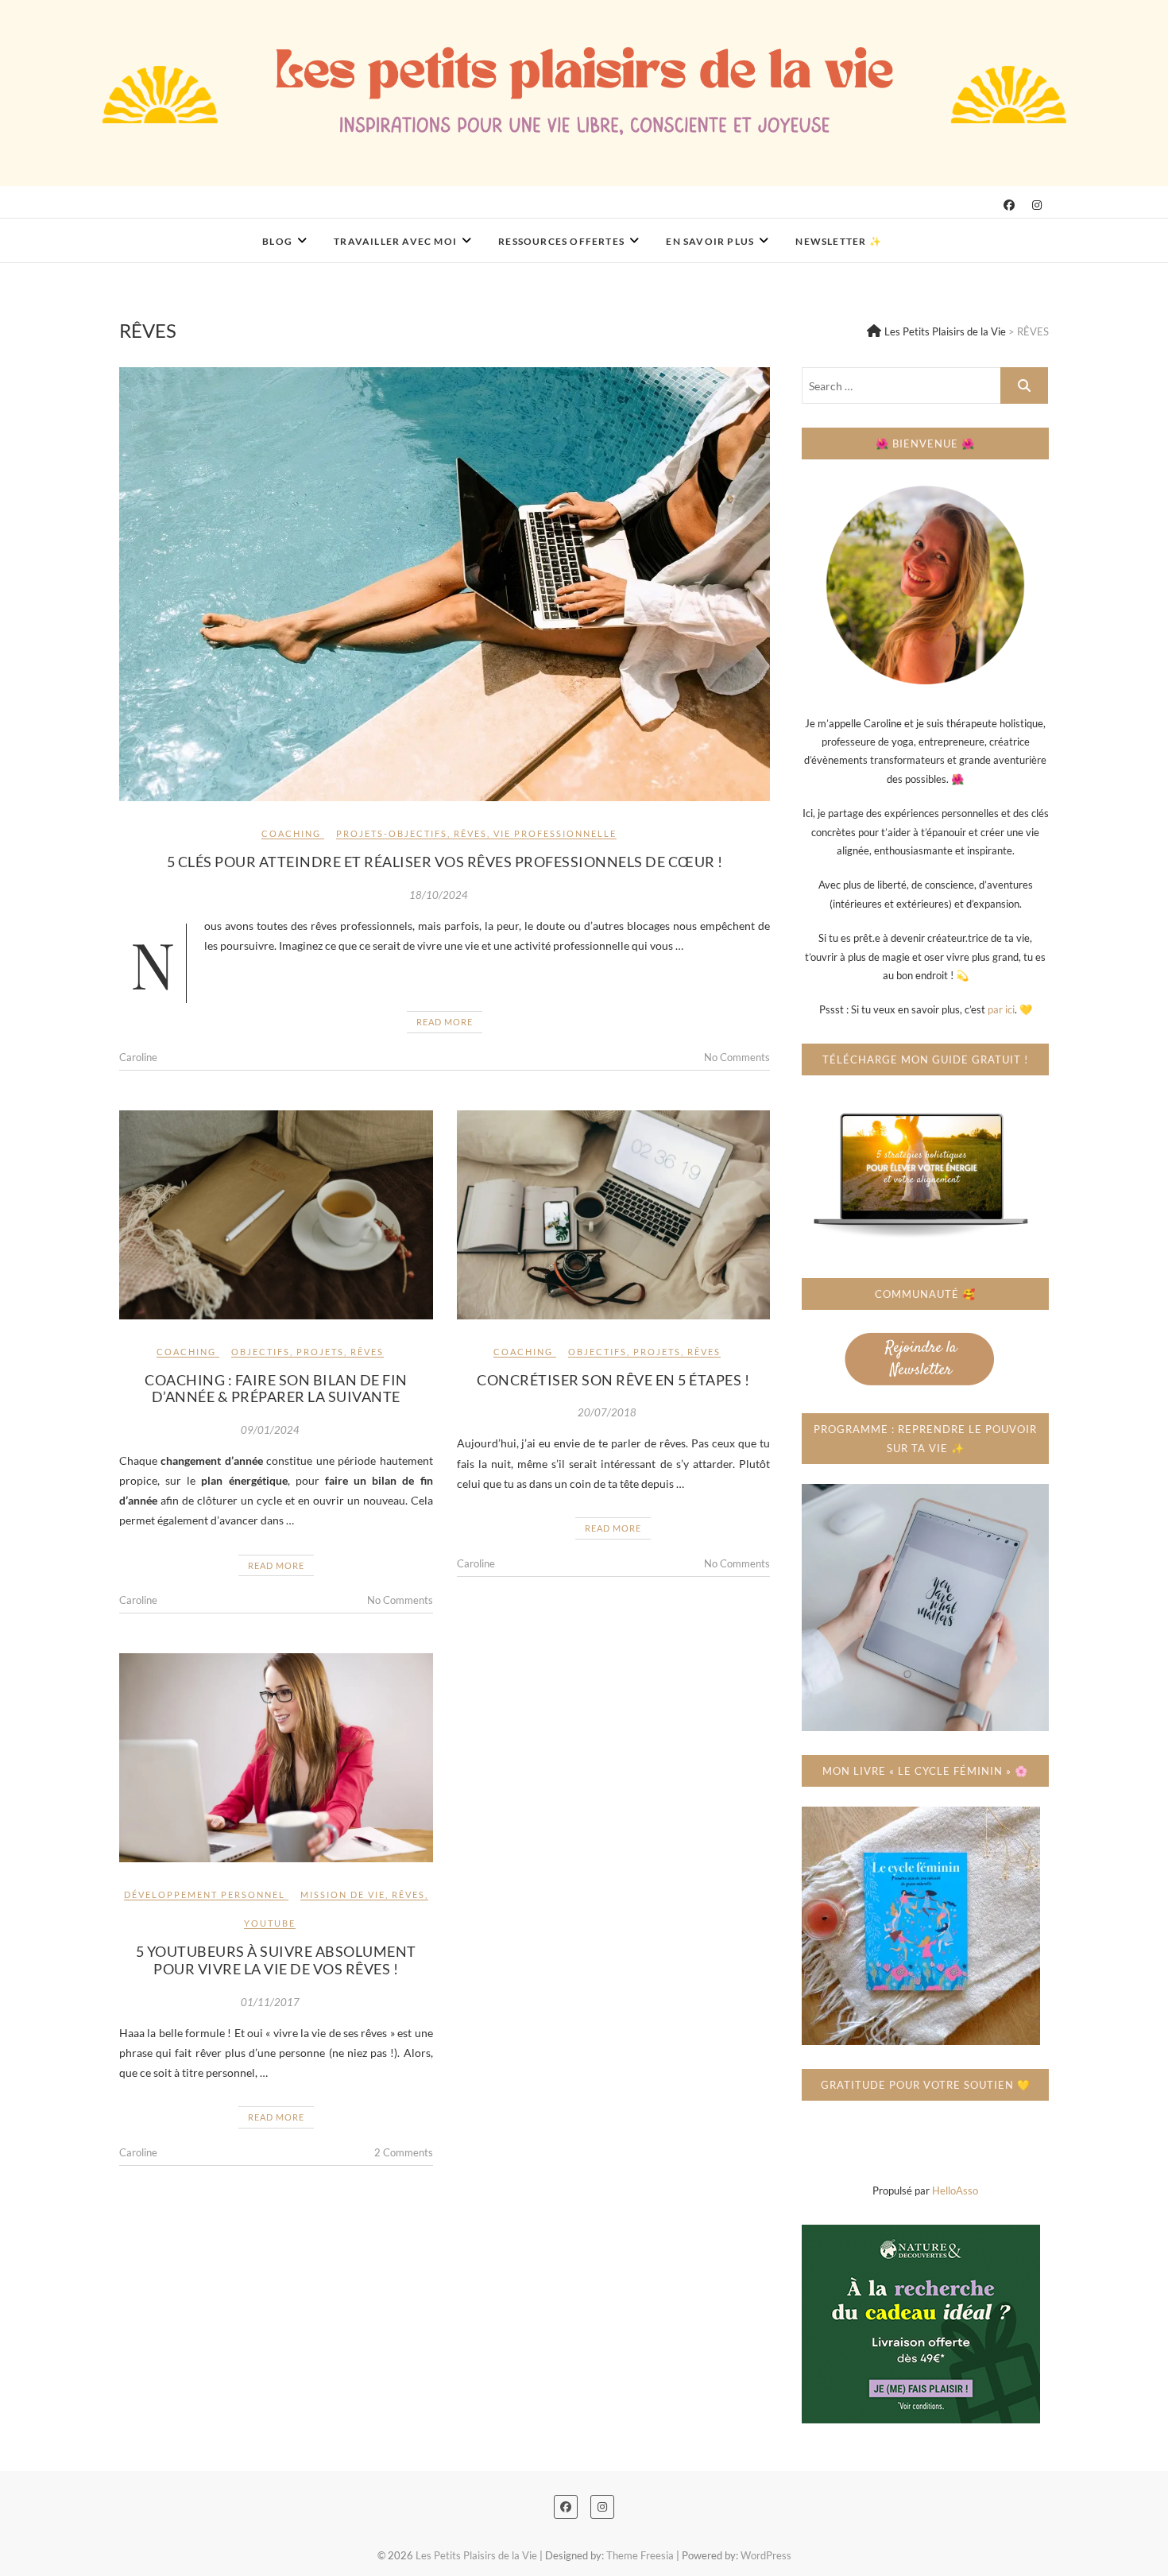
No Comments (737, 1057)
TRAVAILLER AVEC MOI (395, 241)
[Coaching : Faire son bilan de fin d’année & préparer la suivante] (276, 1215)
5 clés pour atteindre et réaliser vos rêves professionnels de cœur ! (445, 862)
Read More (445, 1022)
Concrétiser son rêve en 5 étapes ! (613, 1380)
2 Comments (404, 2152)
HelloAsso (955, 2191)
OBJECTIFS (261, 1352)
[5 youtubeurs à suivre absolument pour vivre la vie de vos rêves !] (276, 1758)
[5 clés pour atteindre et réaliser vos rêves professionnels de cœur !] (445, 584)
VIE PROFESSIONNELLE (555, 833)
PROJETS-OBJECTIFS (392, 833)
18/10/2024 (439, 895)
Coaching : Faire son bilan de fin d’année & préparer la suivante (276, 1389)
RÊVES (470, 833)
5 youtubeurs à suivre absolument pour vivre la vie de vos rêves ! (276, 1960)
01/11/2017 (270, 2002)
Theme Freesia (640, 2555)
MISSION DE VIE (343, 1894)
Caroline (138, 1057)
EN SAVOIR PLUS (710, 241)
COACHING (291, 833)
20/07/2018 (607, 1412)
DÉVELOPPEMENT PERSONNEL (205, 1894)
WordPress (766, 2555)
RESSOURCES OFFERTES (561, 241)
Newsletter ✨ (838, 241)
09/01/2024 (270, 1430)
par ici (1001, 1009)
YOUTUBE (270, 1923)
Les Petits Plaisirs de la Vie (229, 231)
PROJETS (320, 1352)
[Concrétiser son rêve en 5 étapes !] (614, 1215)
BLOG (277, 241)
